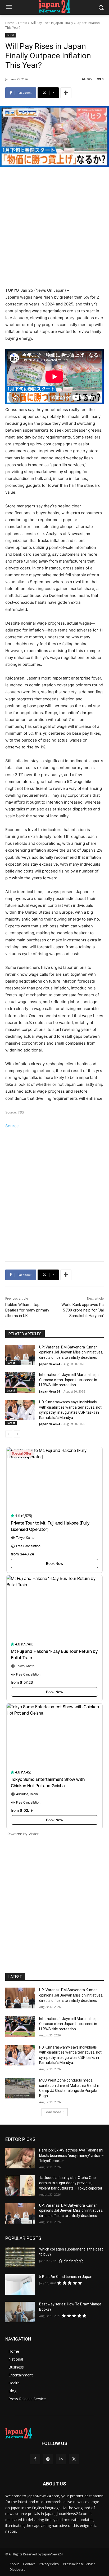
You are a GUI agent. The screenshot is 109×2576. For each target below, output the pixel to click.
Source (12, 1126)
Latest (22, 23)
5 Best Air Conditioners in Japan (66, 2277)
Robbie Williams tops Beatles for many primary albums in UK (27, 1310)
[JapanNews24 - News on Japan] (54, 2433)
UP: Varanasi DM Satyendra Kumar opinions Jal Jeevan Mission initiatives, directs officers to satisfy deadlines (71, 1352)
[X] (74, 2459)
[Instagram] (48, 2459)
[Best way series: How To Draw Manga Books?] (20, 2312)
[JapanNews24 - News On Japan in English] (54, 6)
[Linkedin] (61, 2459)
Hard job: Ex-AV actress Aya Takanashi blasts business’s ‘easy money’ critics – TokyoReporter (71, 2155)
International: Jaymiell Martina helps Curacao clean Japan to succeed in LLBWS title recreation (69, 1380)
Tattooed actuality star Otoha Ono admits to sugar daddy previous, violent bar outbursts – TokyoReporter (71, 2183)
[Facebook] (35, 2459)
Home (10, 23)
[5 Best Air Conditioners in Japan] (20, 2285)
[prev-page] (9, 1434)
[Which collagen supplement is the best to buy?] (20, 2257)
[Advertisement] (54, 228)
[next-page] (17, 1434)
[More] (66, 93)
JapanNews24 (49, 1364)
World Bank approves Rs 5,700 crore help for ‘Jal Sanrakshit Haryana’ (83, 1310)
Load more (53, 2112)
